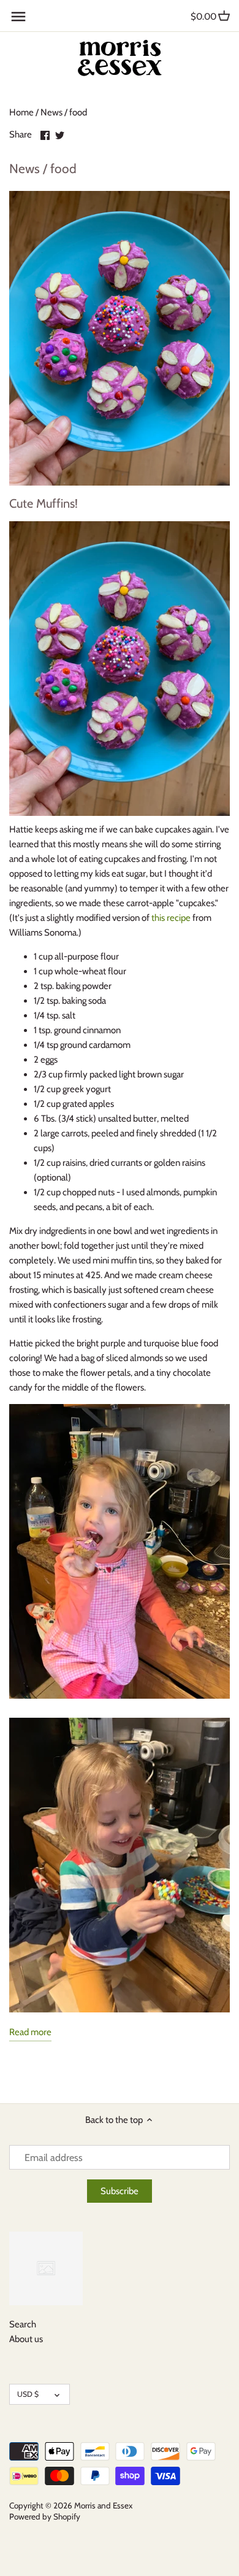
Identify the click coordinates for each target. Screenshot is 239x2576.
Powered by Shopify (45, 2516)
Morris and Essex (103, 2505)
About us (26, 2339)
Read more (30, 2032)
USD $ (28, 2394)
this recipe (171, 918)
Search (23, 2324)
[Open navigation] (18, 17)
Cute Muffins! (44, 503)
